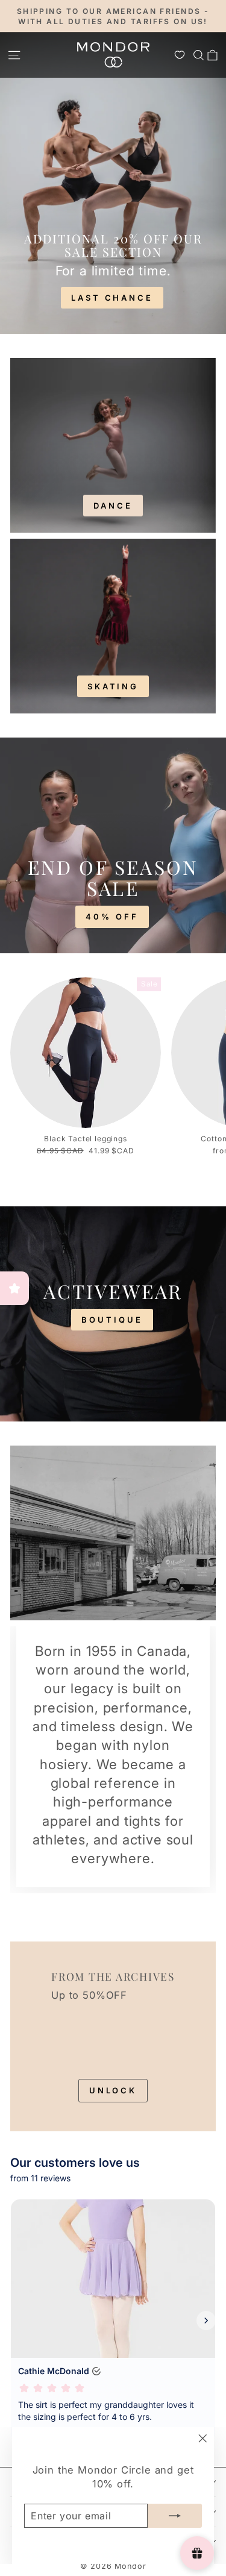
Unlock (113, 2090)
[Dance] (113, 445)
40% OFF (112, 917)
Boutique (112, 1320)
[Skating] (113, 626)
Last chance (112, 298)
